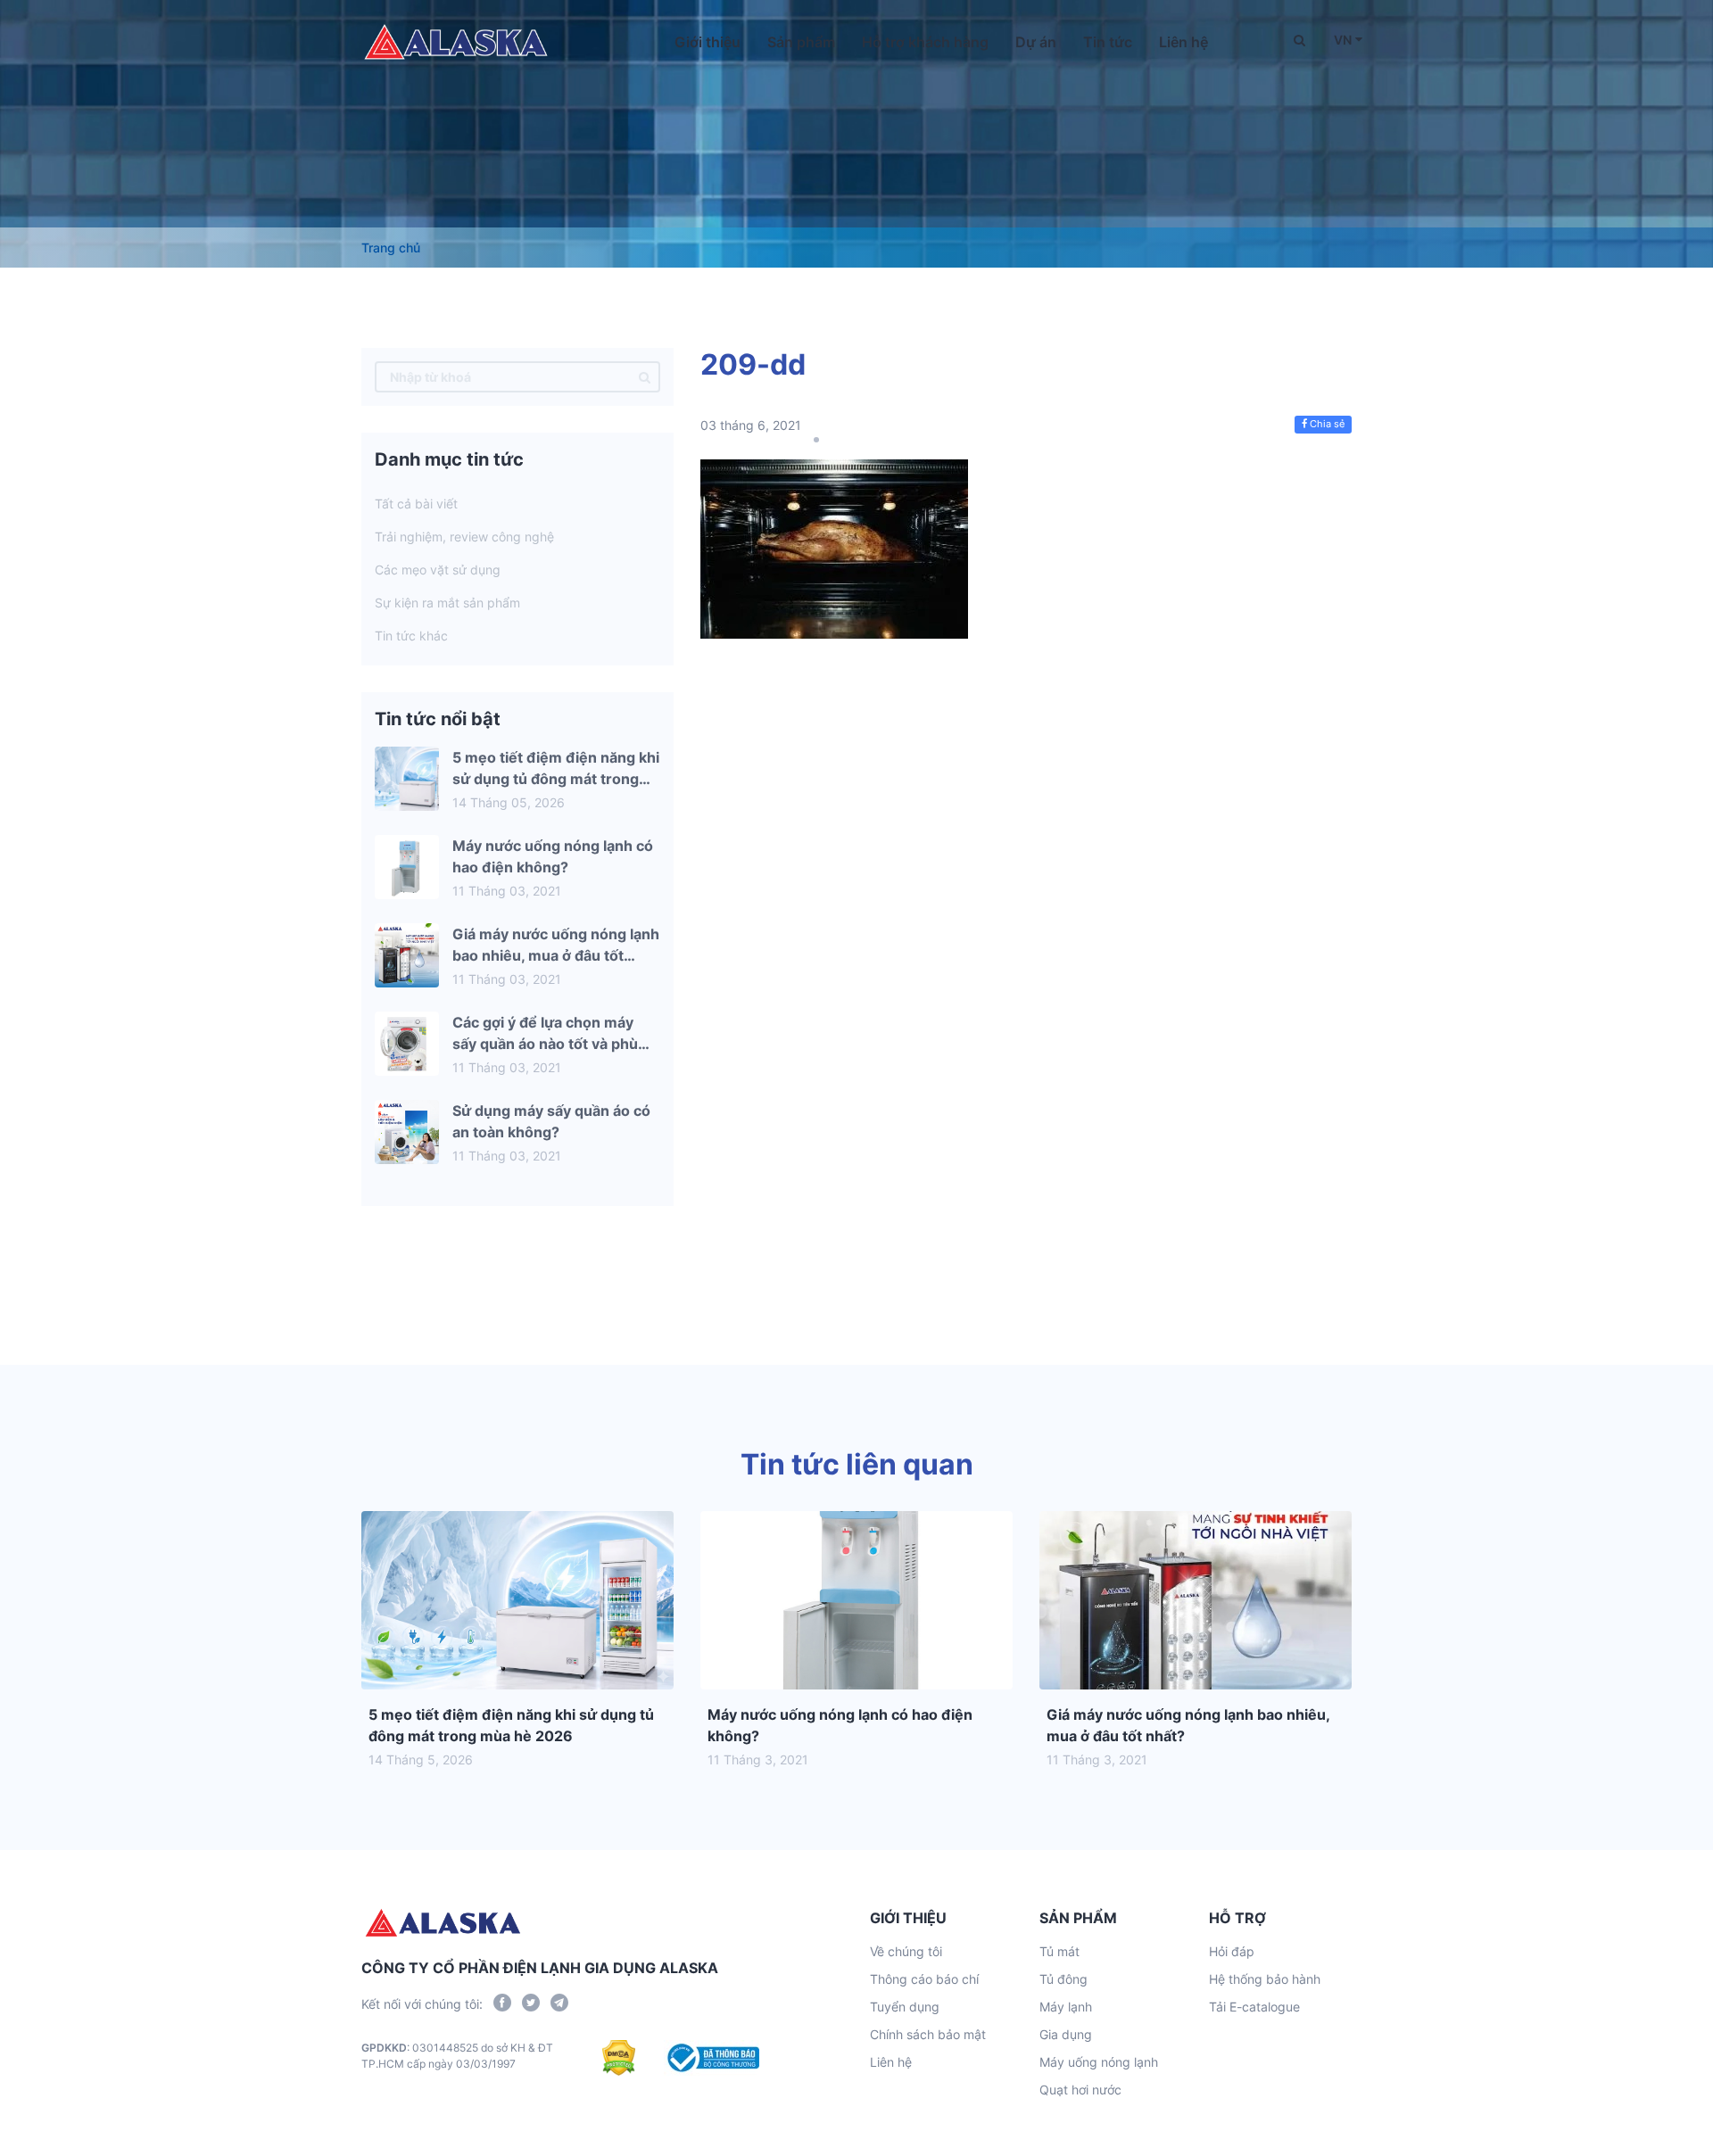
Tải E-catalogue (1254, 2007)
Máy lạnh (1066, 2007)
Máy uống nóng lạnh (1099, 2062)
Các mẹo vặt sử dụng (438, 570)
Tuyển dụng (905, 2007)
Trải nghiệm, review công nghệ (464, 537)
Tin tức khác (411, 636)
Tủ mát (1059, 1951)
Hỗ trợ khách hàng (925, 42)
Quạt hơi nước (1080, 2090)
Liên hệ (1183, 42)
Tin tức (1108, 42)
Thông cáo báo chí (924, 1979)
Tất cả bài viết (416, 504)
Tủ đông (1063, 1979)
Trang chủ (391, 248)
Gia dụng (1066, 2034)
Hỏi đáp (1232, 1951)
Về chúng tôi (906, 1951)
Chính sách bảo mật (928, 2034)
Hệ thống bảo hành (1265, 1979)
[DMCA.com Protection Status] (619, 2058)
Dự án (1036, 42)
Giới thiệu (708, 42)
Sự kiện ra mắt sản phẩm (447, 603)
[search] (645, 377)
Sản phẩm (801, 42)
